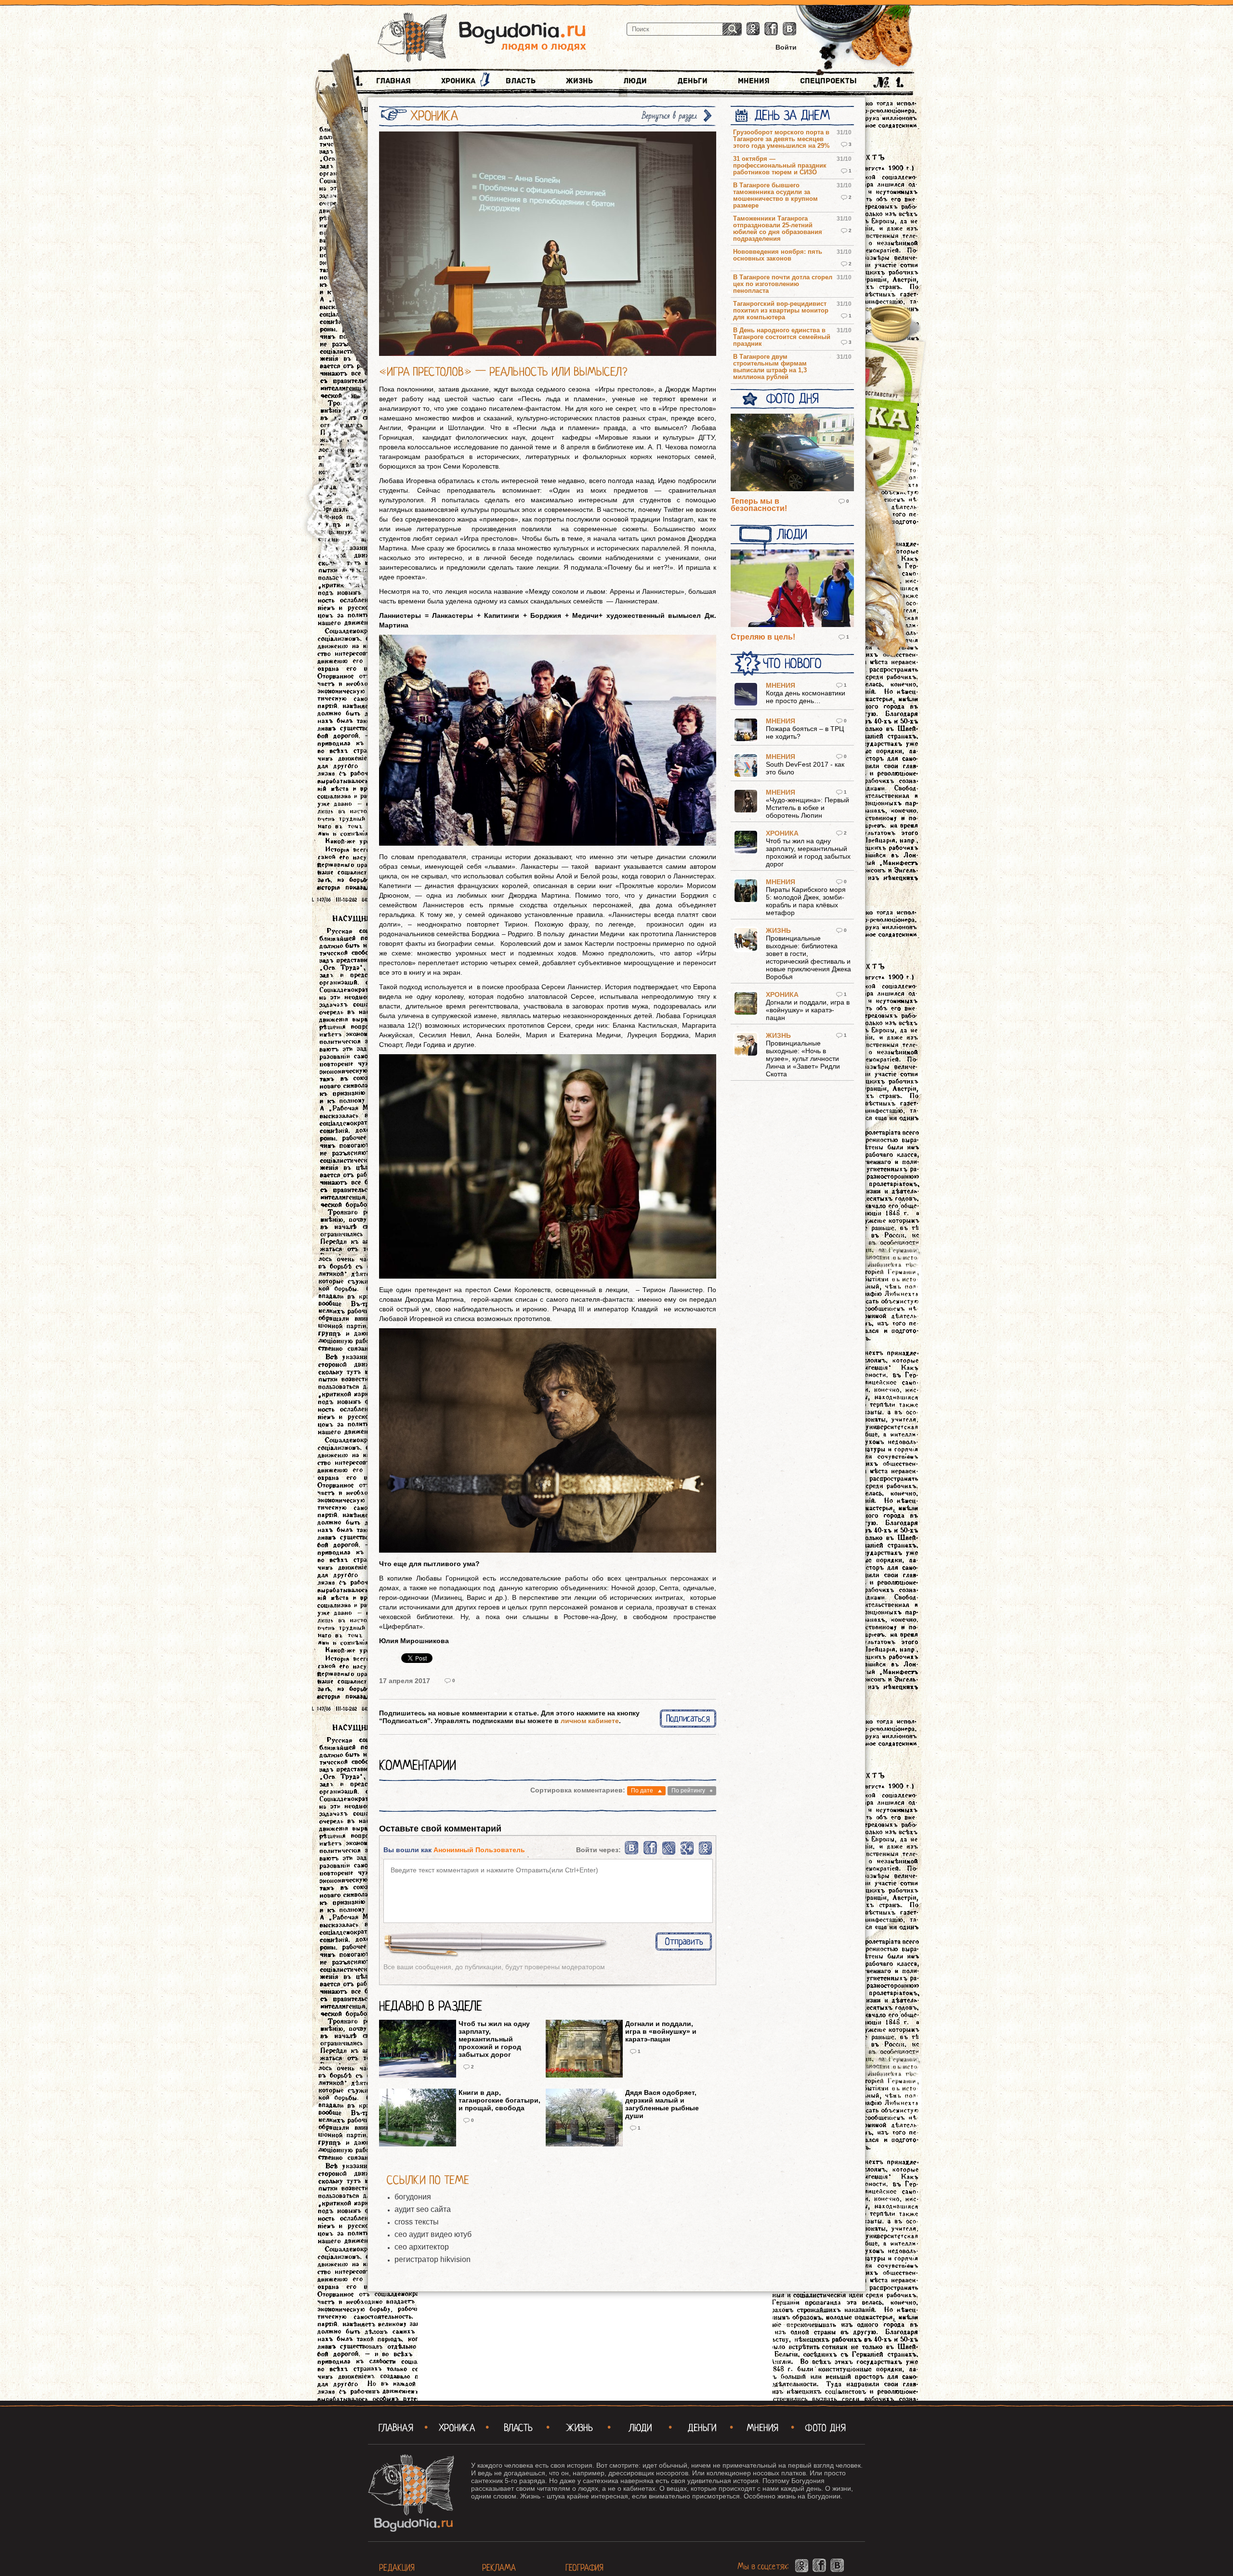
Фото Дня (792, 399)
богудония (413, 2197)
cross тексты (417, 2222)
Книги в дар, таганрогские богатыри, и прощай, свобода (499, 2100)
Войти (786, 47)
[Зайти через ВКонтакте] (632, 1853)
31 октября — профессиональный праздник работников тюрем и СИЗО (780, 166)
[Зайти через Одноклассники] (705, 1853)
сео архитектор (422, 2247)
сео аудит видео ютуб (433, 2234)
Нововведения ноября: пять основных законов (778, 255)
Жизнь (579, 81)
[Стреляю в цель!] (792, 589)
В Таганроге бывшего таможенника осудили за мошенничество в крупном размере (775, 196)
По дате (642, 1791)
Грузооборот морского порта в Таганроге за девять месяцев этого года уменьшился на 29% (781, 139)
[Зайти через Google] (687, 1853)
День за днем (792, 116)
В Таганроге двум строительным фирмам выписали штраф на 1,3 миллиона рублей (770, 367)
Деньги (692, 81)
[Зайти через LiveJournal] (669, 1853)
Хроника (458, 81)
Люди (635, 81)
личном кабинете (590, 1721)
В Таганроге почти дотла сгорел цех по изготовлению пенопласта (783, 284)
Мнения (754, 81)
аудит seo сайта (423, 2209)
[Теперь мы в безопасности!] (792, 453)
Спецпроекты (828, 81)
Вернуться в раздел (669, 116)
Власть (521, 81)
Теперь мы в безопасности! (759, 505)
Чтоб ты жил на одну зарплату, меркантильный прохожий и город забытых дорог (494, 2039)
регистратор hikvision (433, 2259)
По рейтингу (688, 1791)
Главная (394, 81)
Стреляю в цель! (763, 637)
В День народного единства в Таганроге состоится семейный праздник (782, 337)
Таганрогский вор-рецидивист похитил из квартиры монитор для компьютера (781, 311)
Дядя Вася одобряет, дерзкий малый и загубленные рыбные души (662, 2104)
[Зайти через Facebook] (651, 1853)
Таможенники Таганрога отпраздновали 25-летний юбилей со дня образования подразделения (778, 229)
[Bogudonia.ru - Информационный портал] (482, 38)
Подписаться (688, 1719)
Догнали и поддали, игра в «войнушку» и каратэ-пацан (661, 2031)
